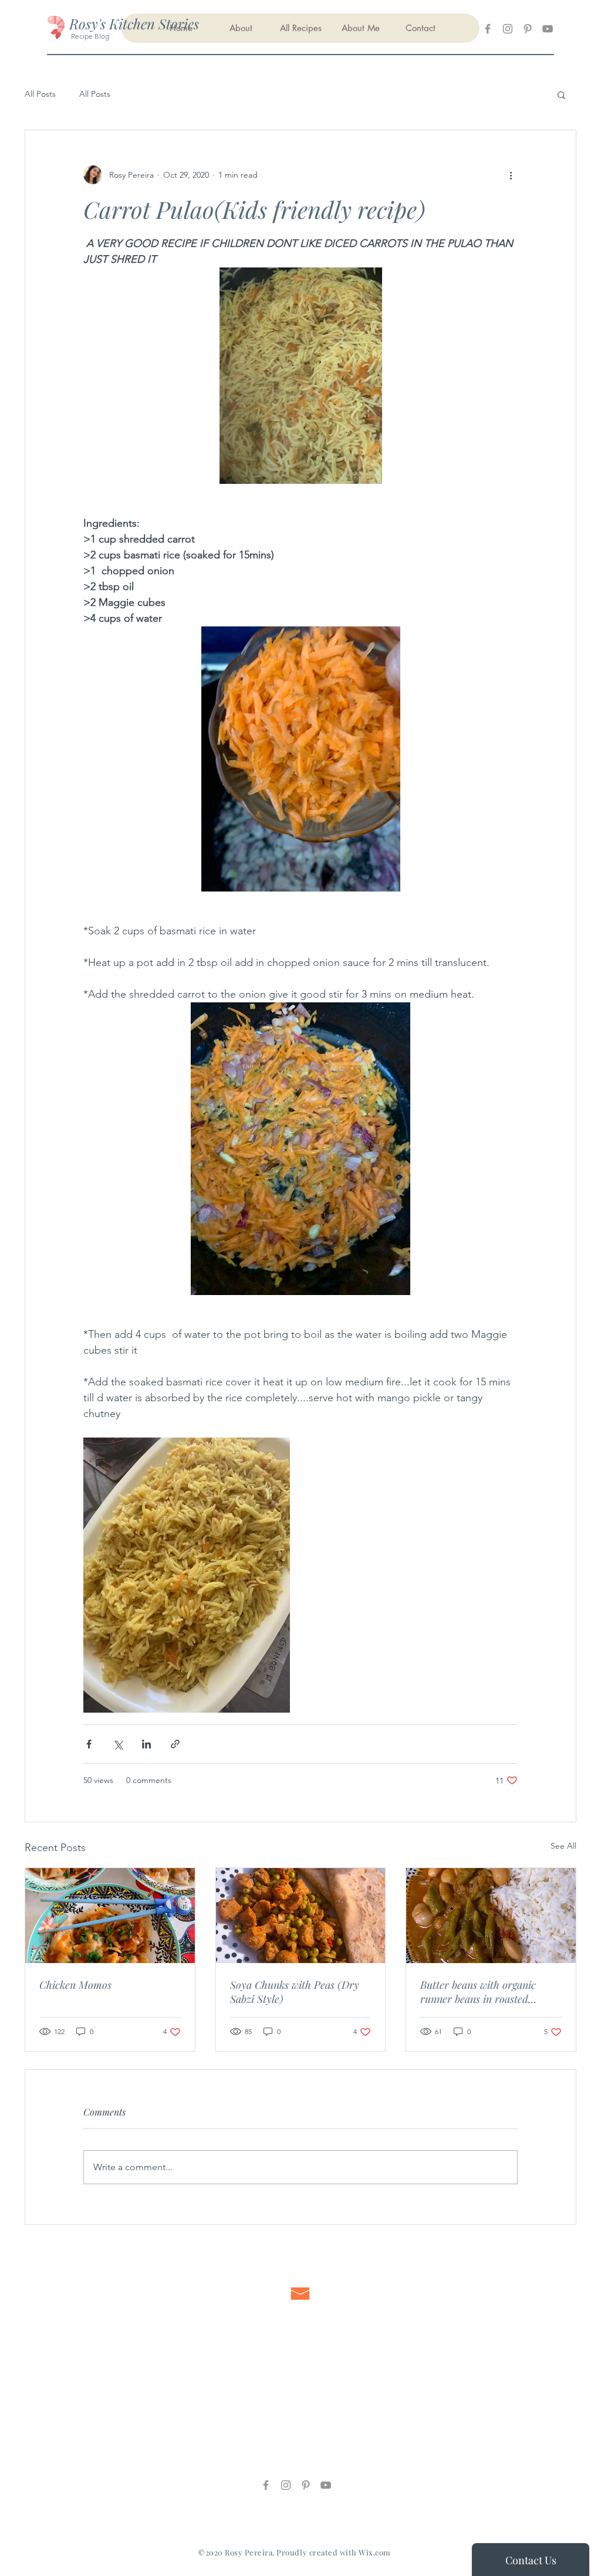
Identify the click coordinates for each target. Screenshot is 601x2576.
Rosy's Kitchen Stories (134, 23)
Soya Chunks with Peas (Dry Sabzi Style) (295, 1992)
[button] (561, 94)
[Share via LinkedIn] (146, 1744)
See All (563, 1846)
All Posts (40, 94)
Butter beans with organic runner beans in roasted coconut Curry (478, 1992)
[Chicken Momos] (110, 1916)
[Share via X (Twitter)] (118, 1744)
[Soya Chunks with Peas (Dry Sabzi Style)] (301, 1916)
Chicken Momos (75, 1985)
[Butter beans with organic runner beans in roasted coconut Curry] (491, 1916)
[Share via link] (175, 1744)
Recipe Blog (89, 36)
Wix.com (375, 2552)
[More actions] (511, 175)
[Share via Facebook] (89, 1744)
